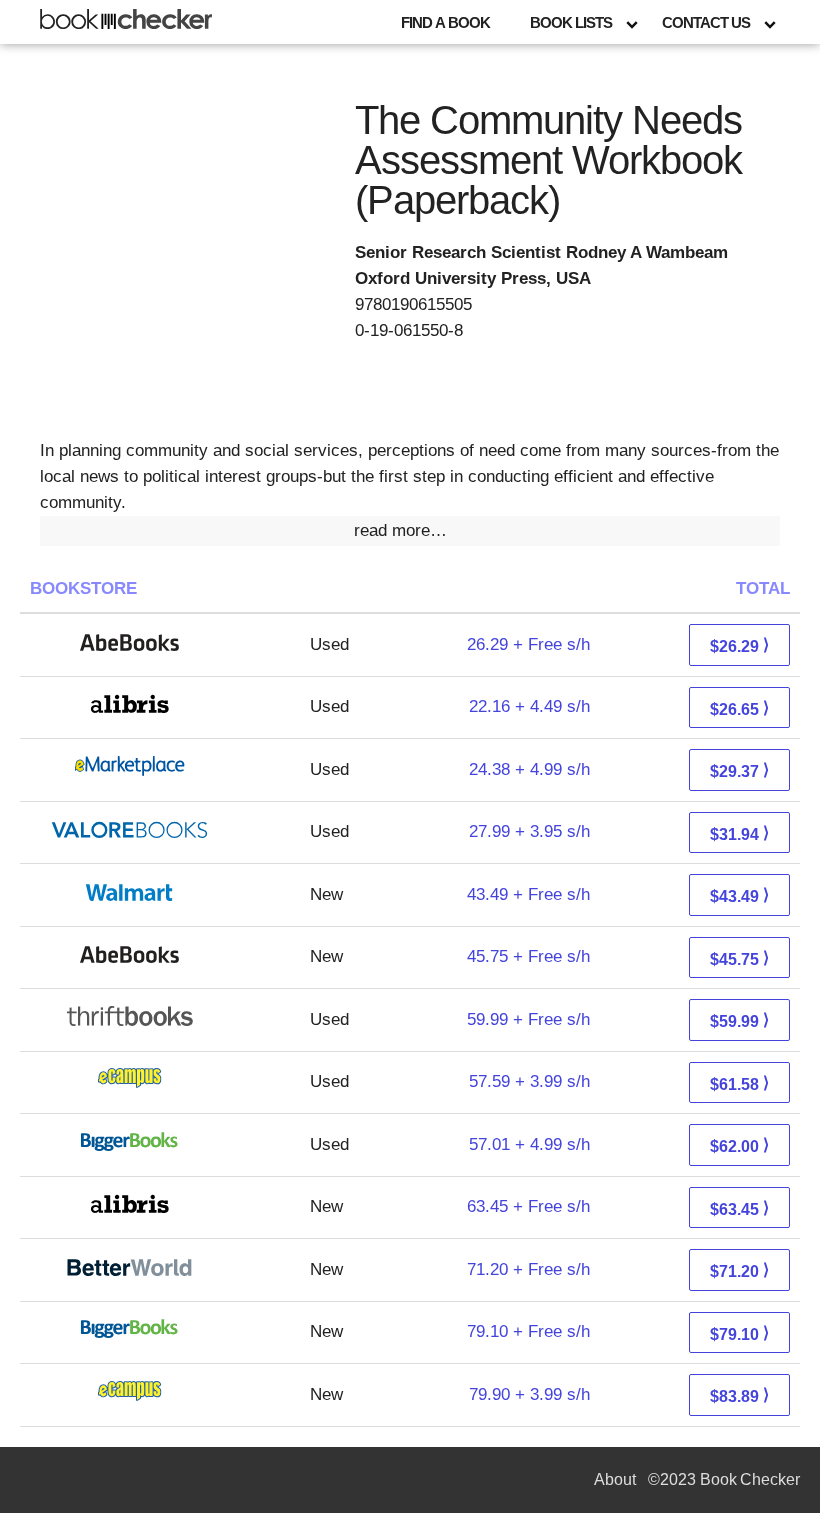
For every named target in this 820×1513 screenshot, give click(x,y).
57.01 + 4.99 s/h (529, 1144)
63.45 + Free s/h (528, 1206)
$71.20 (739, 1270)
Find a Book (445, 22)
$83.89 (739, 1395)
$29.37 (739, 770)
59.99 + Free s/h (528, 1019)
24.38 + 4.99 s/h (529, 769)
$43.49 (739, 895)
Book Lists (571, 22)
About (615, 1479)
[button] (410, 531)
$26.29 (739, 645)
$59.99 (739, 1020)
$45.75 (739, 958)
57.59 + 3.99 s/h (529, 1081)
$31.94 (739, 833)
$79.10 (739, 1333)
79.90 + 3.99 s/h (529, 1394)
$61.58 (739, 1083)
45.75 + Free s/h (528, 956)
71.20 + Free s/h (528, 1269)
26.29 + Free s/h (528, 644)
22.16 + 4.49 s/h (529, 706)
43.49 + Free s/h (528, 894)
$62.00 (739, 1145)
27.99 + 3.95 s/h (529, 831)
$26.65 (739, 708)
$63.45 (739, 1208)
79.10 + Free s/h (528, 1331)
